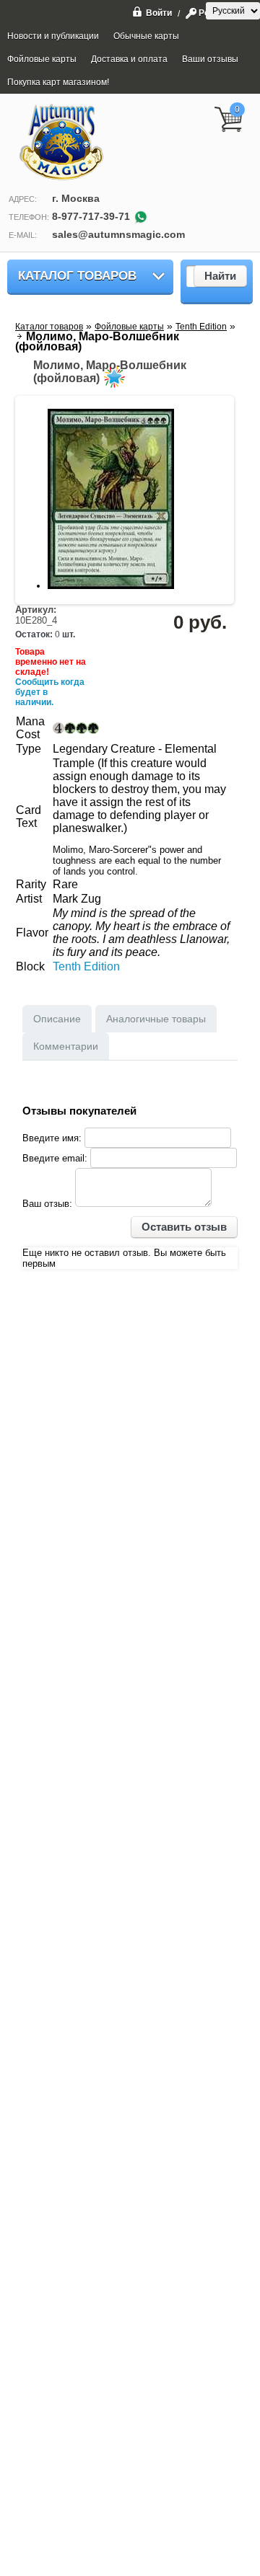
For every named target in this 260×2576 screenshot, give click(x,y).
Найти (220, 276)
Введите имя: (52, 1138)
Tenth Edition (86, 966)
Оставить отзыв (184, 1227)
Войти (159, 13)
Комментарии (66, 1046)
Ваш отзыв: (47, 1204)
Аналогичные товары (156, 1019)
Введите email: (55, 1158)
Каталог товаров (77, 276)
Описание (57, 1019)
